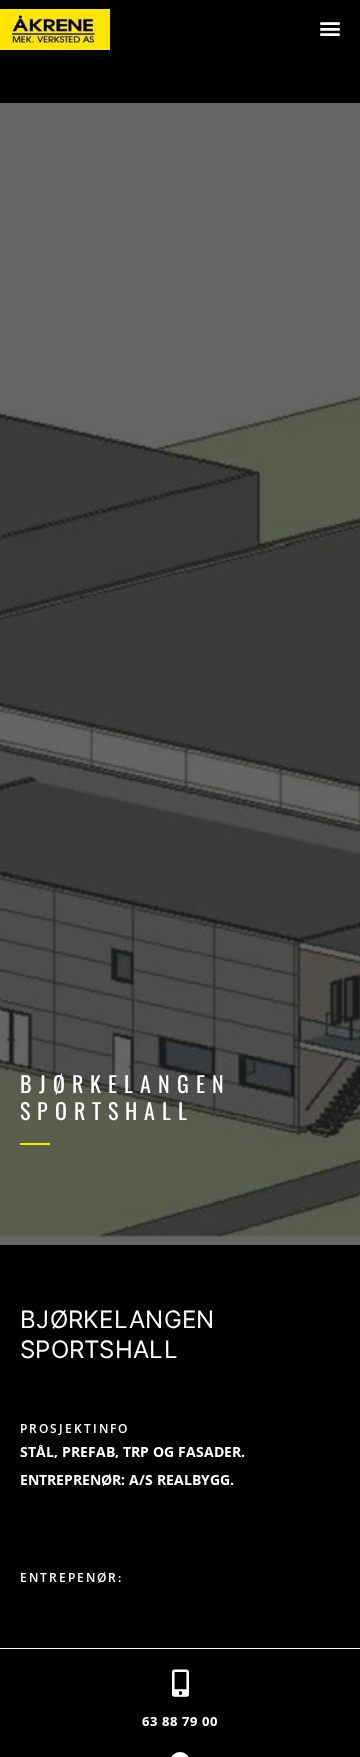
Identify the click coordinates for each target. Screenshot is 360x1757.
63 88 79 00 (180, 1721)
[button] (329, 27)
